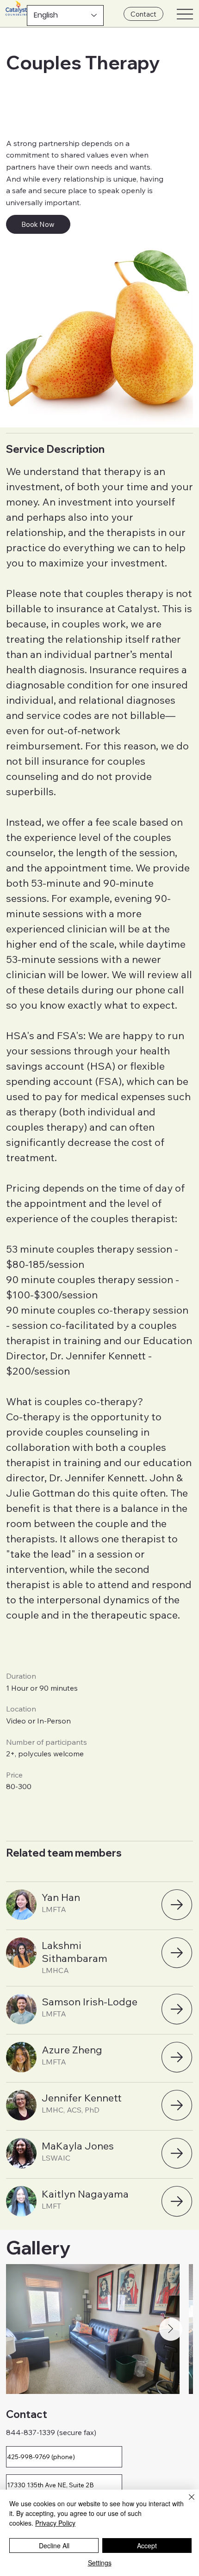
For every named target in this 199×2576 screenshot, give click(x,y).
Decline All (54, 2546)
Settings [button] (100, 2563)
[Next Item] (171, 2329)
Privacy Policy (55, 2523)
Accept (147, 2546)
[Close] (186, 2503)
